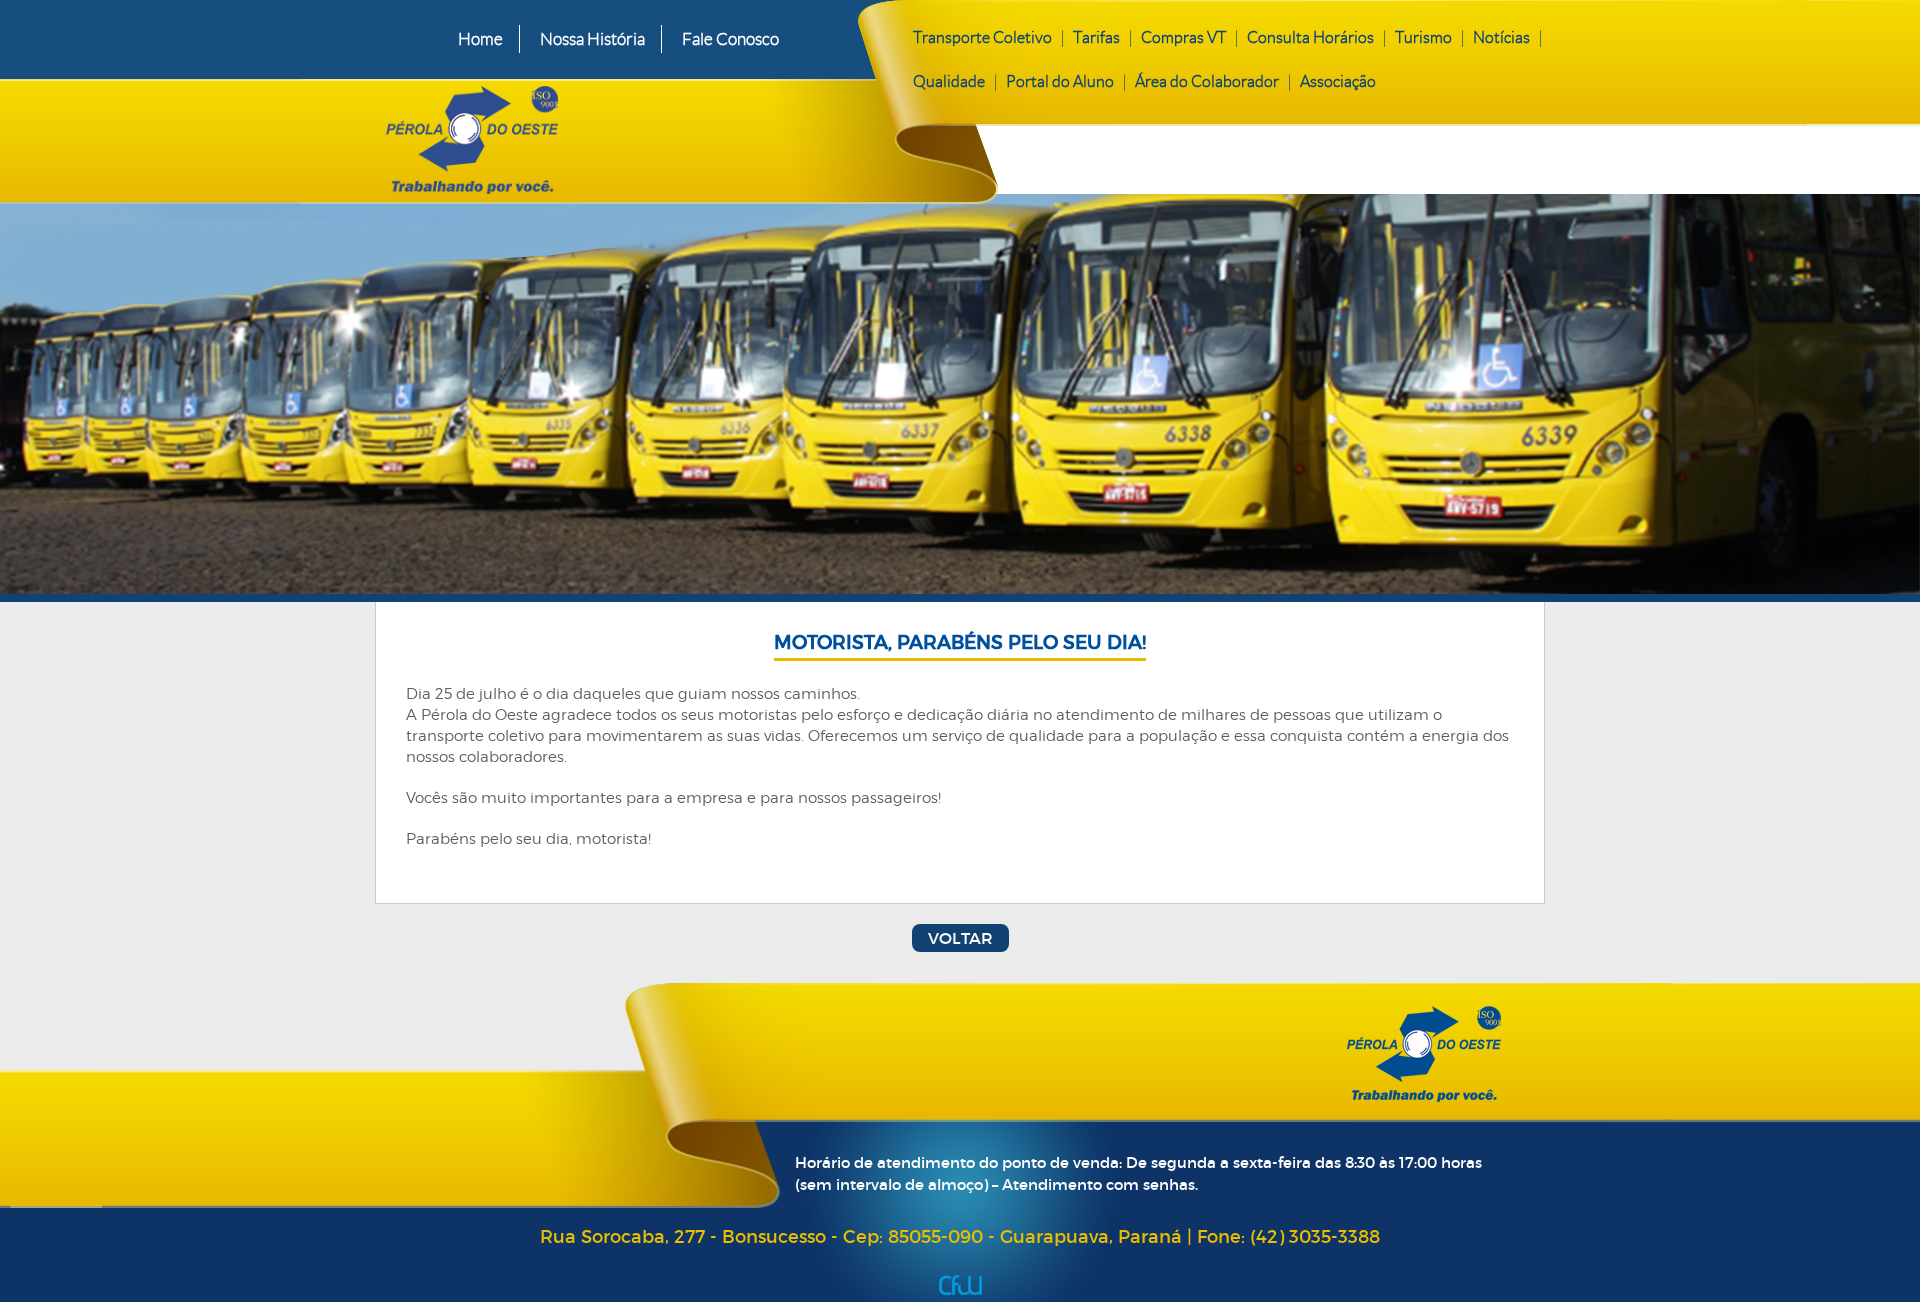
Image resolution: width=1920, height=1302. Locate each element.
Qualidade (949, 81)
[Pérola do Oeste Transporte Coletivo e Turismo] (619, 136)
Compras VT (1183, 37)
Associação (1338, 81)
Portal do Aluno (1060, 81)
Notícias (1501, 37)
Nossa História (592, 39)
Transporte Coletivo (982, 37)
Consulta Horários (1310, 37)
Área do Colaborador (1207, 81)
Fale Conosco (730, 39)
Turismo (1423, 37)
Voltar (960, 938)
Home (480, 39)
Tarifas (1096, 37)
